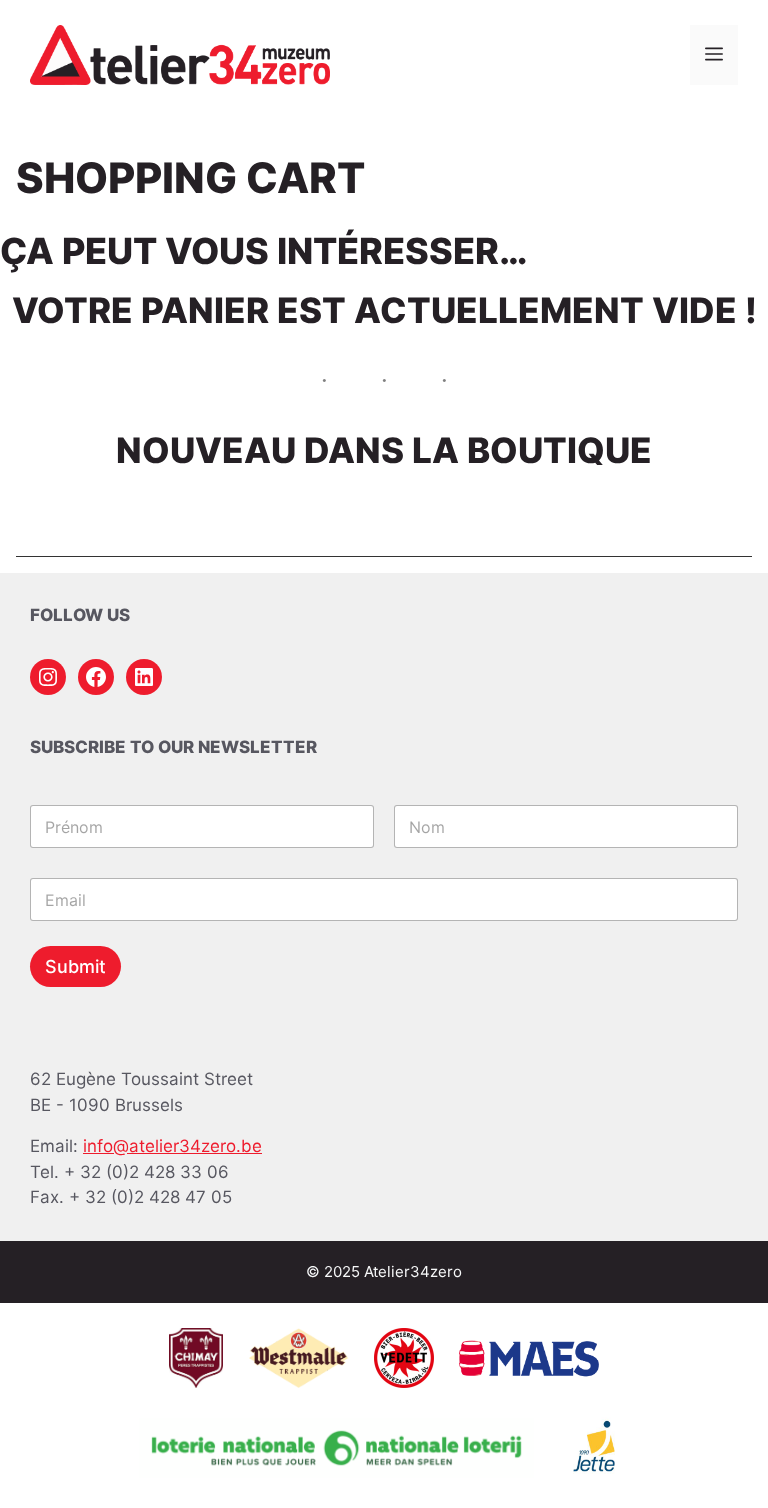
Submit (75, 966)
